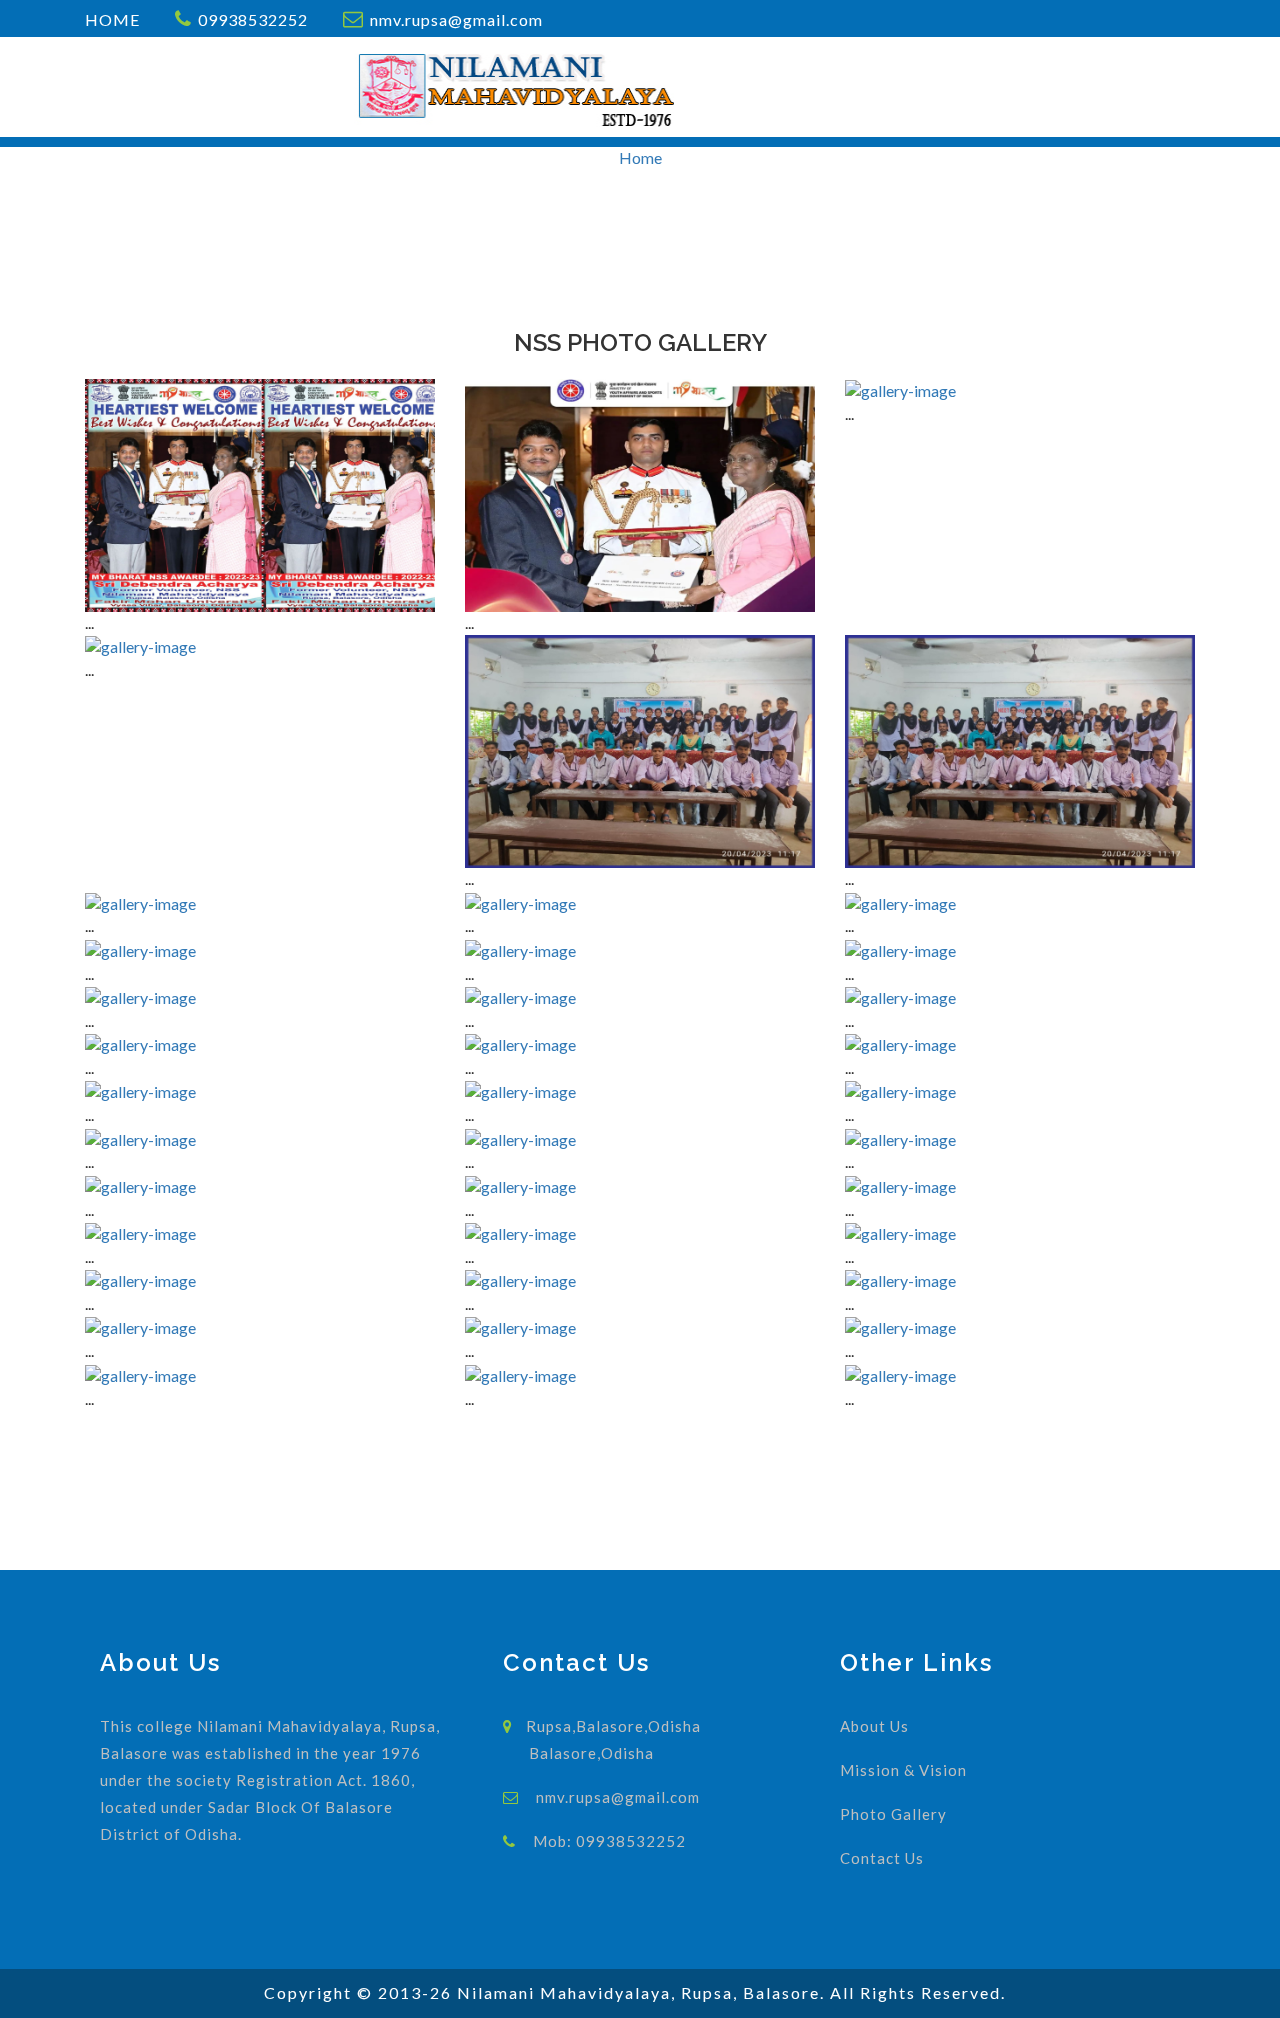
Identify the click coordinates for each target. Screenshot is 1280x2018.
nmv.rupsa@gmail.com (456, 19)
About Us (874, 1726)
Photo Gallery (893, 1814)
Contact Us (882, 1858)
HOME (112, 19)
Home (640, 157)
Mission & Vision (903, 1770)
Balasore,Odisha (591, 1753)
